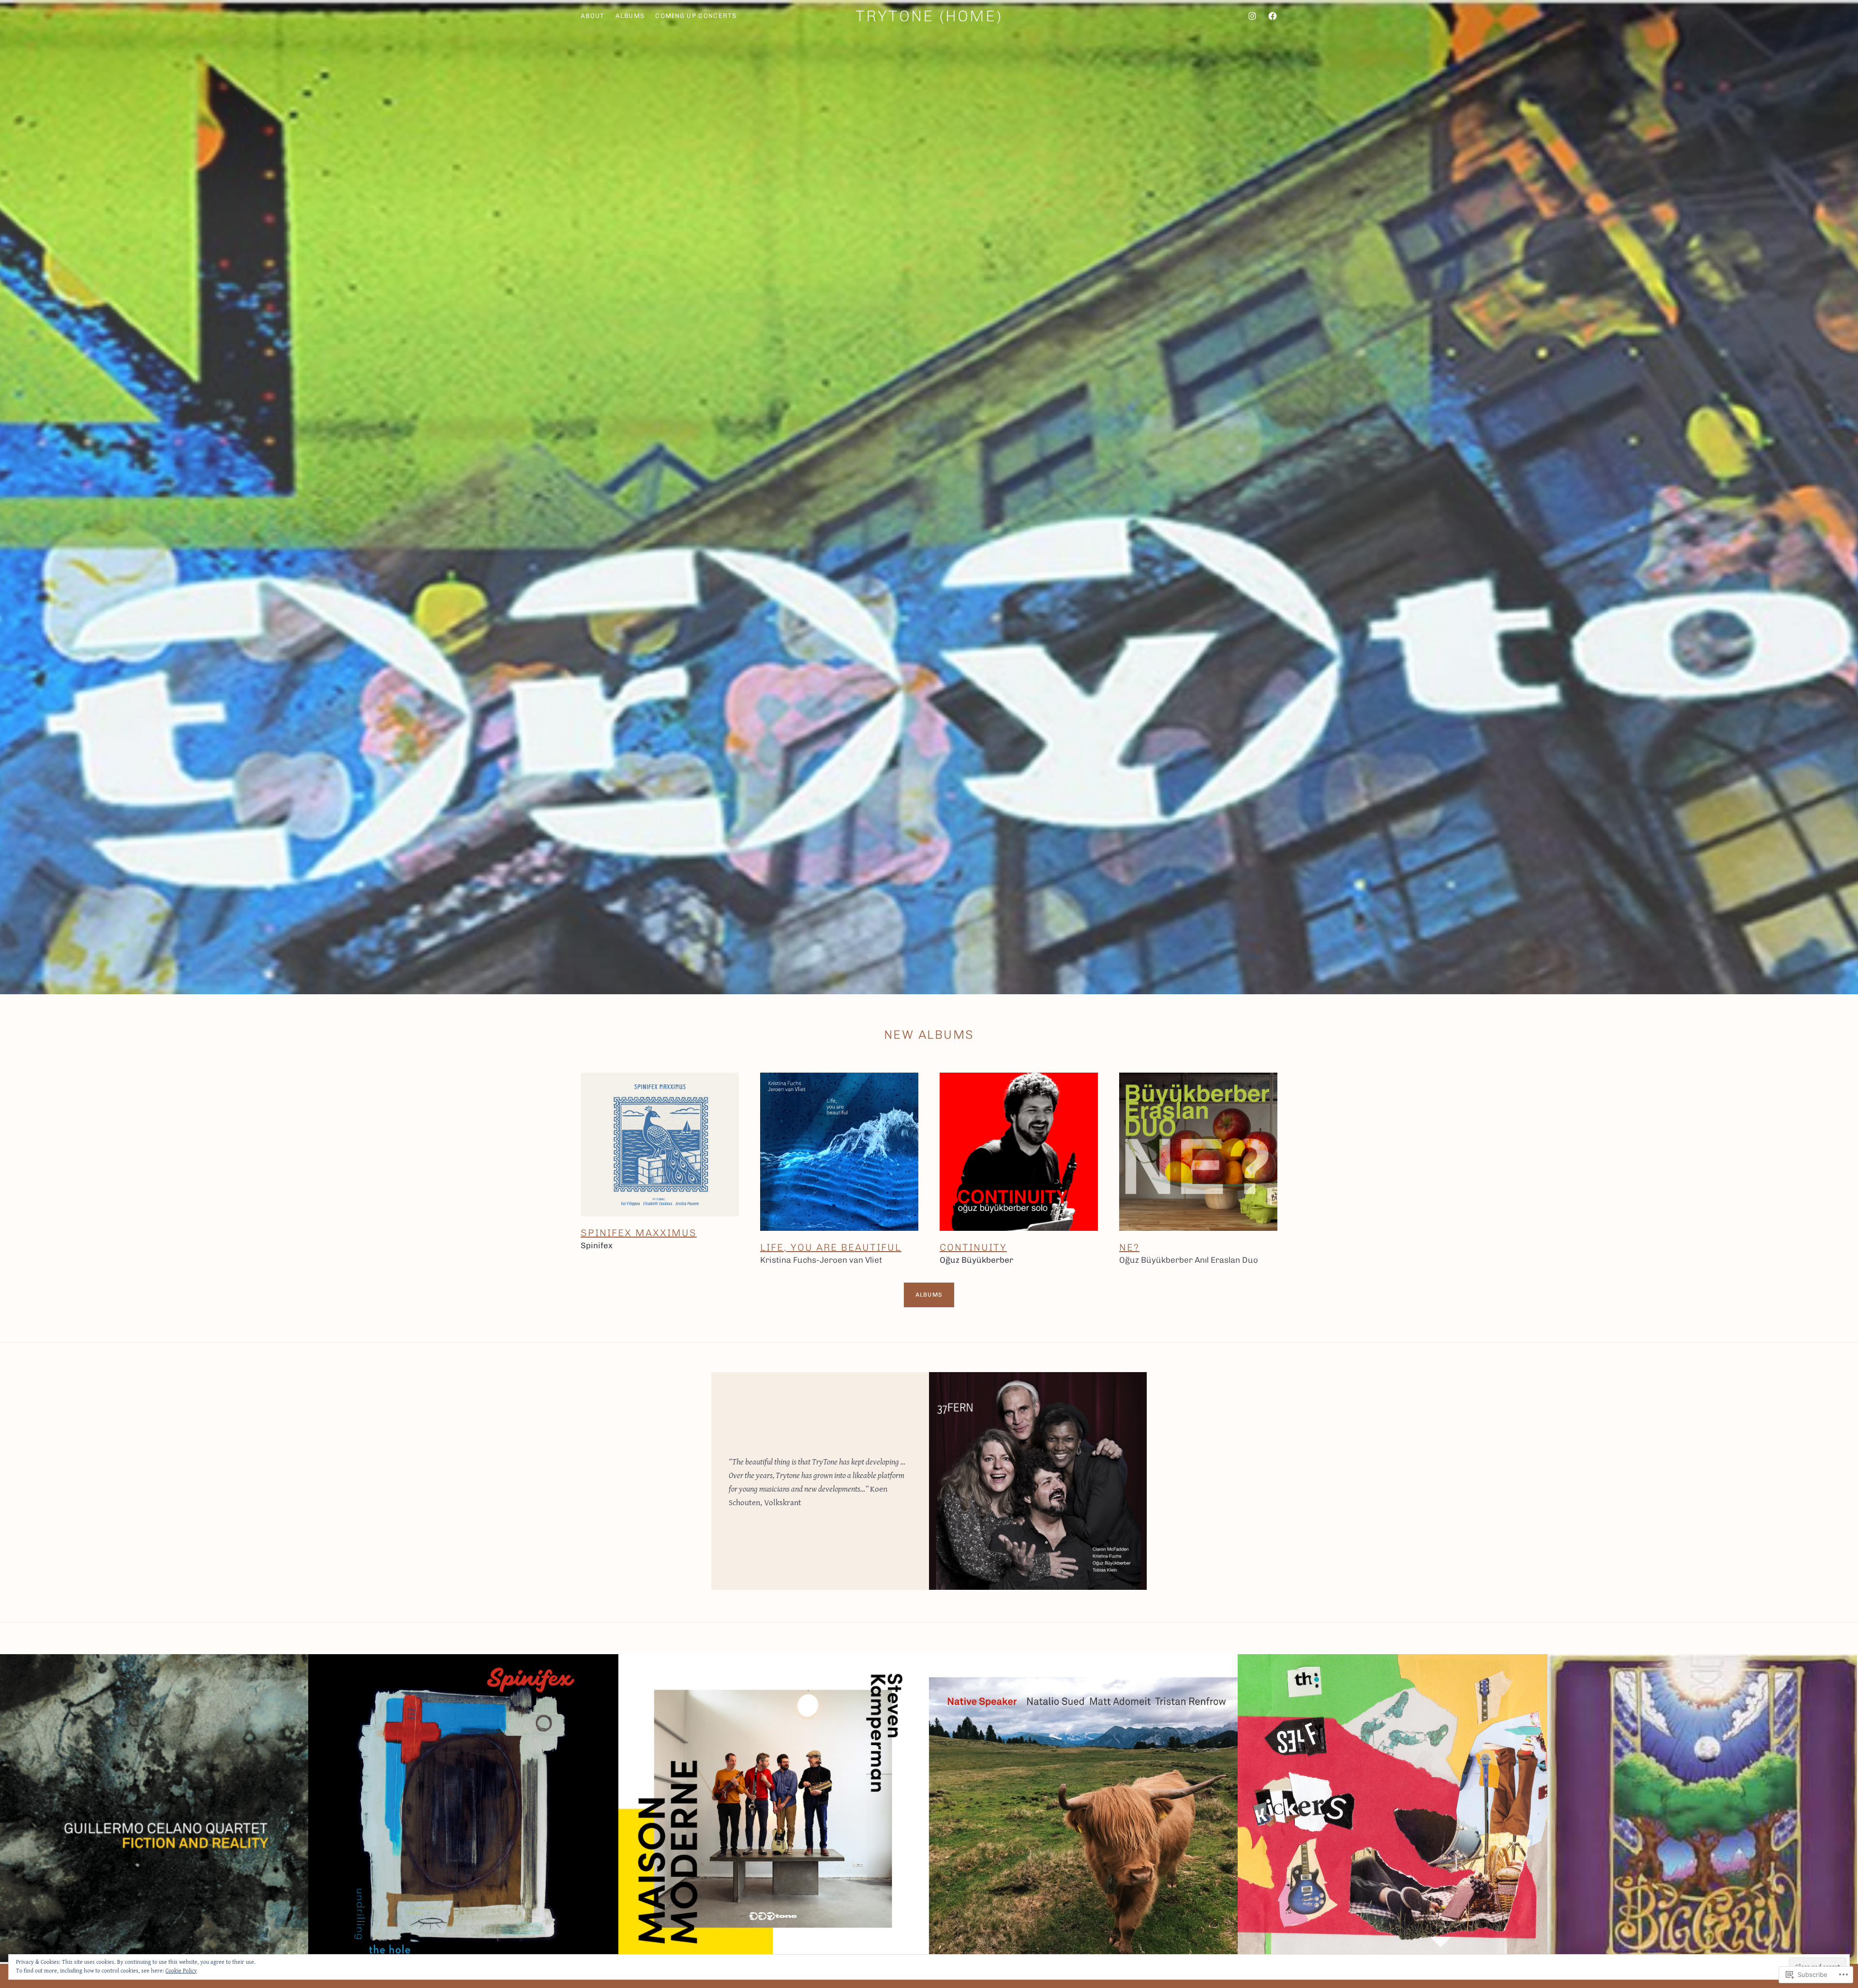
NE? (1129, 1247)
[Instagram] (1252, 16)
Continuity (973, 1247)
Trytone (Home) (929, 16)
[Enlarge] (296, 1667)
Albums (929, 1295)
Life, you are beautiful (831, 1247)
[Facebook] (1273, 16)
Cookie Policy (181, 1970)
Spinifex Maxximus (639, 1233)
